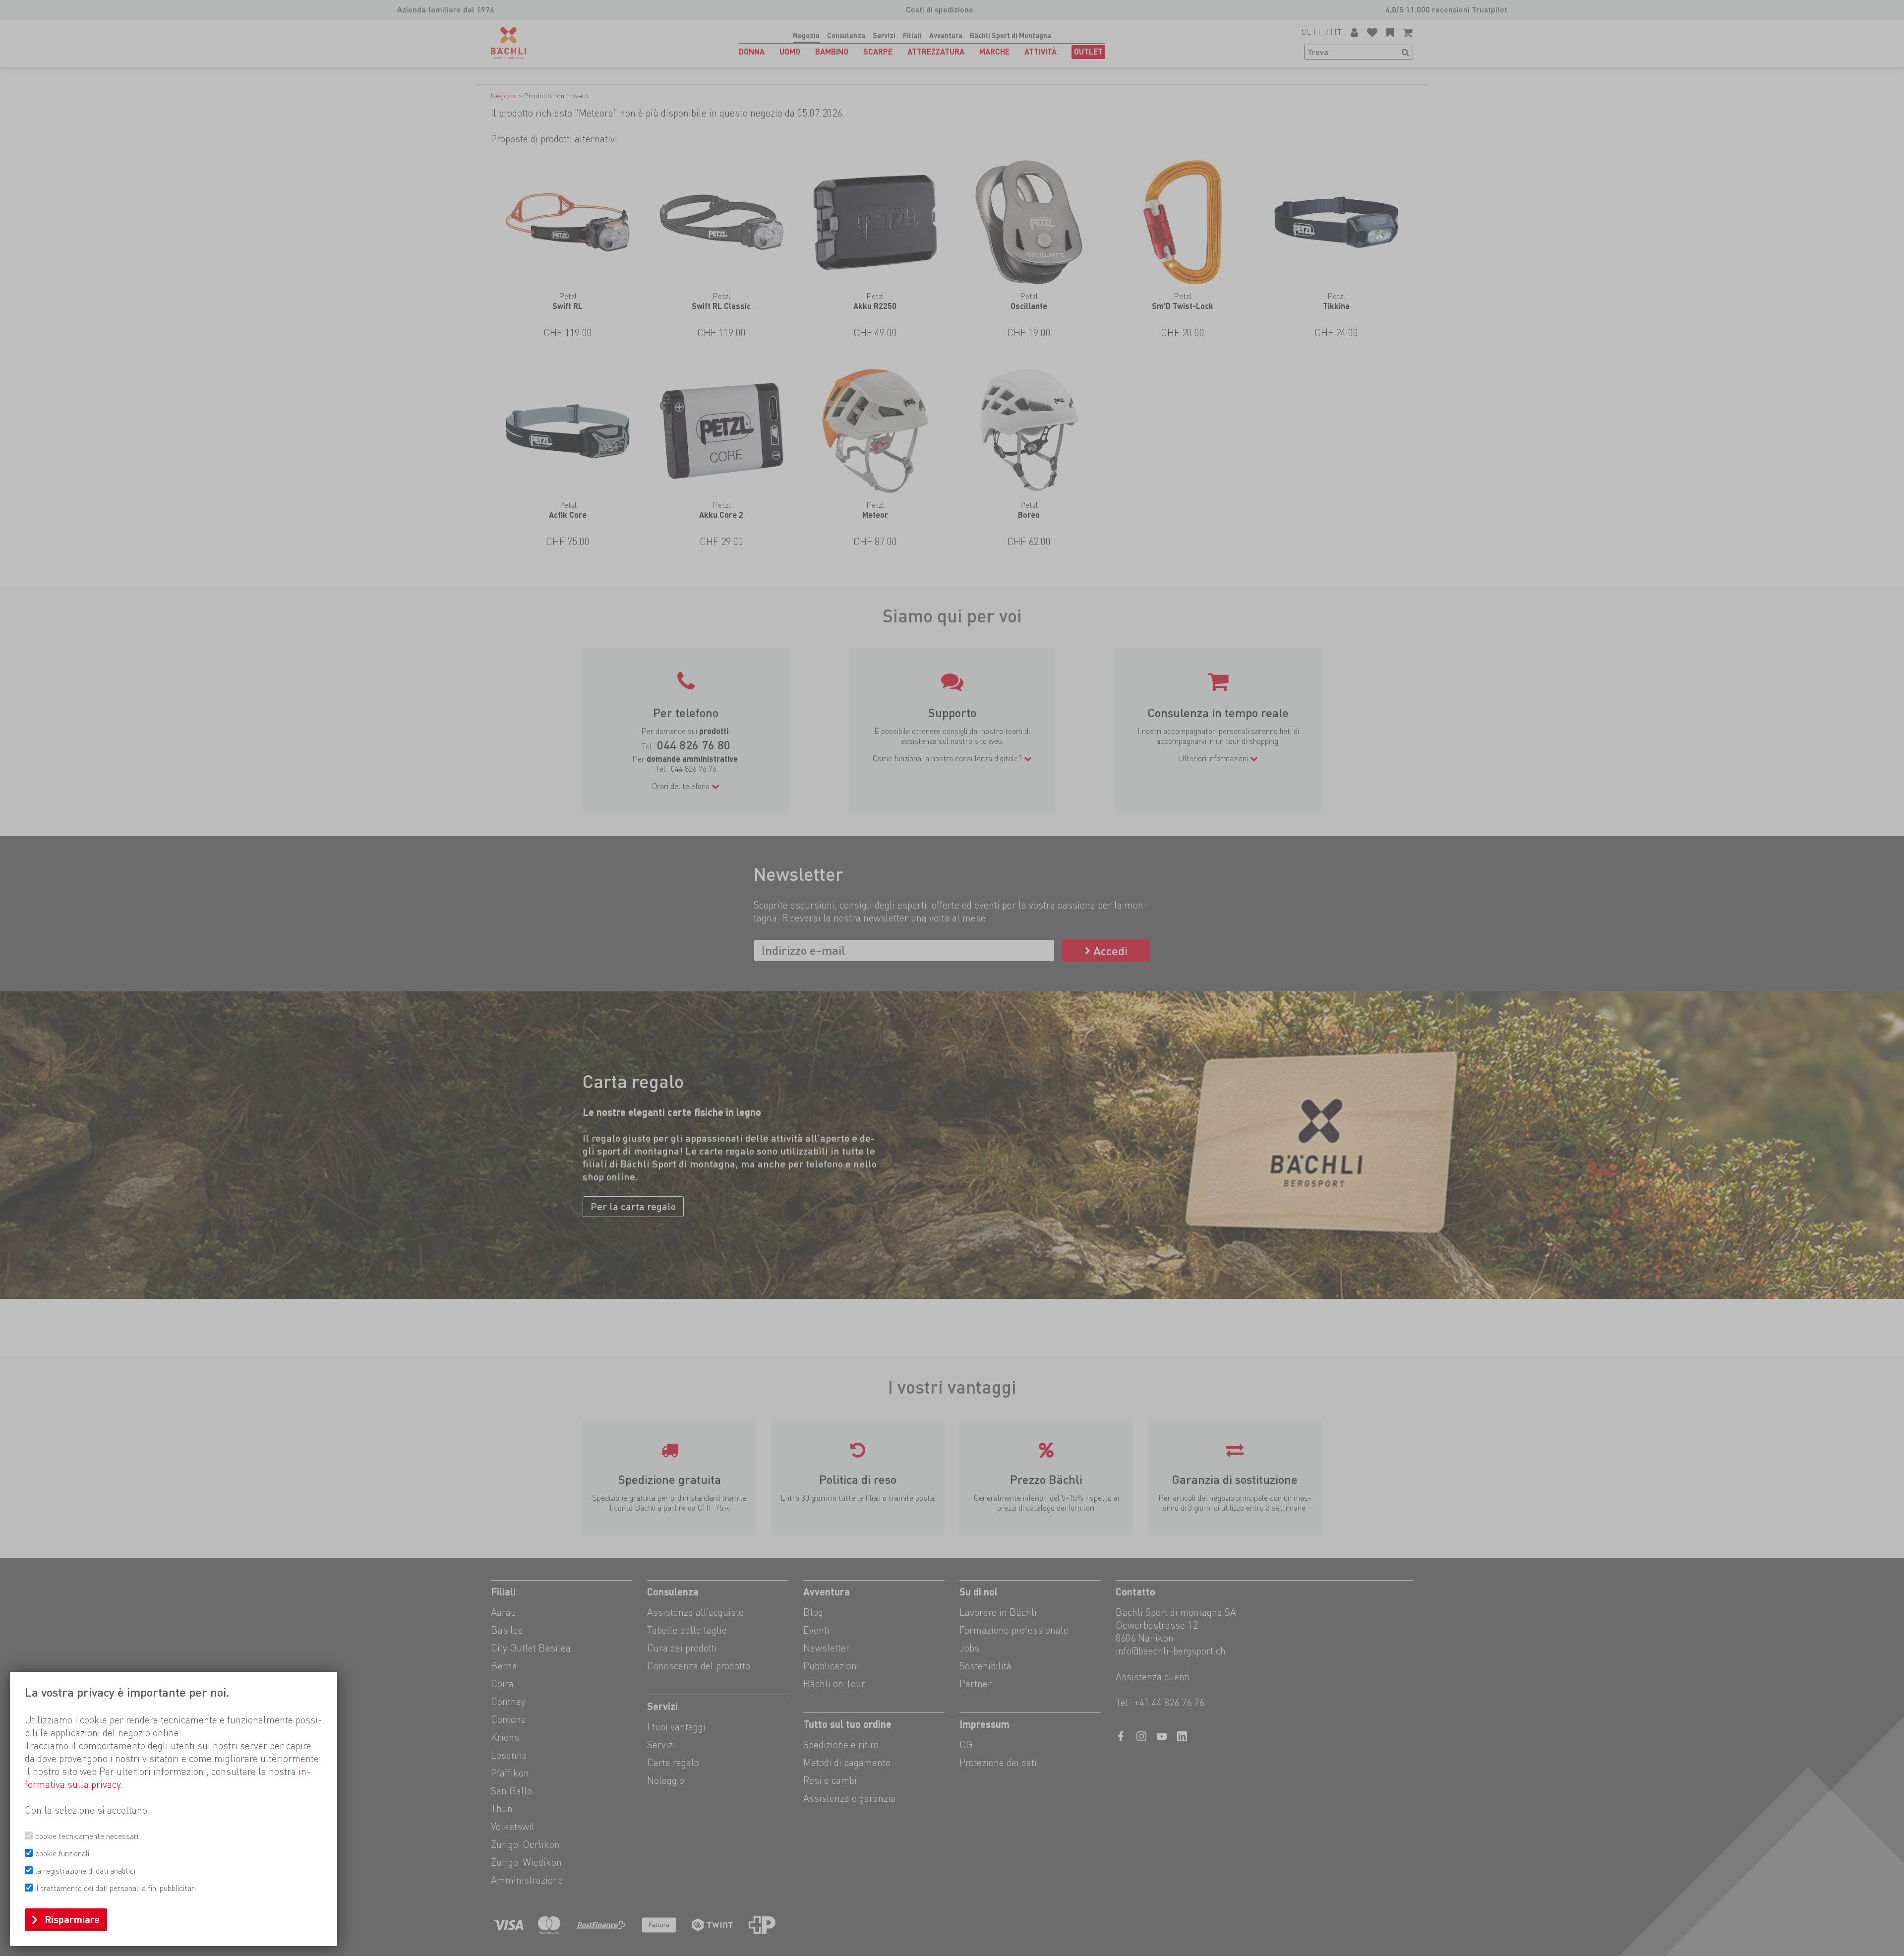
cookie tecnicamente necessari (87, 1836)
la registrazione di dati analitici (85, 1871)
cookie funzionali (62, 1854)
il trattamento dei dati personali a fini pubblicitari (116, 1888)
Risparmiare (72, 1920)
